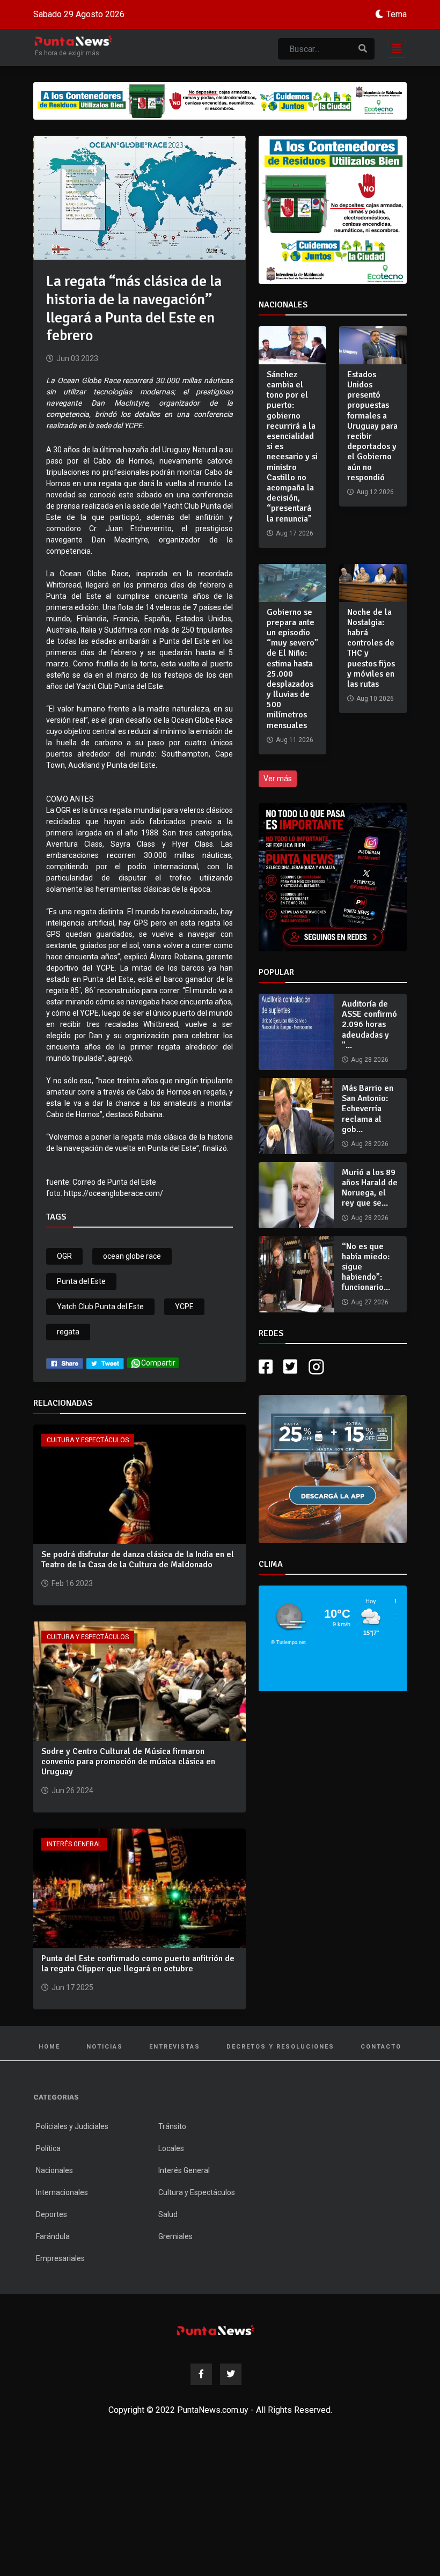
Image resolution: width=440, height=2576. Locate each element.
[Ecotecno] (220, 101)
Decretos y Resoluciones (280, 2047)
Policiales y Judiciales (72, 2126)
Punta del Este (81, 1281)
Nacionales (54, 2170)
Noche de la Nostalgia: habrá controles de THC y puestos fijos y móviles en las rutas (371, 648)
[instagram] (318, 1367)
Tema (397, 14)
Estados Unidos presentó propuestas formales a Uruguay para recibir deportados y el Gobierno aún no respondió (372, 426)
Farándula (53, 2236)
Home (49, 2047)
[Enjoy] (333, 1468)
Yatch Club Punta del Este (100, 1307)
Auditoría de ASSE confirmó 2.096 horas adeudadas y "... (369, 1025)
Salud (168, 2214)
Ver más (278, 779)
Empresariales (60, 2258)
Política (48, 2148)
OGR (64, 1256)
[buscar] (363, 49)
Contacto (381, 2047)
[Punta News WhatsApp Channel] (333, 877)
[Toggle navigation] (393, 47)
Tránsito (172, 2126)
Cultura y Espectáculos (88, 1440)
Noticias (105, 2047)
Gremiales (175, 2236)
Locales (171, 2148)
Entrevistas (175, 2047)
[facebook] (65, 1363)
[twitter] (105, 1363)
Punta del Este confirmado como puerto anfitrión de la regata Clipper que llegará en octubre (138, 1964)
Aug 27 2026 (370, 1302)
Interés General (74, 1844)
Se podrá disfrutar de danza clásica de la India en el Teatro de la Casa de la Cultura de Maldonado (138, 1559)
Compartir (158, 1363)
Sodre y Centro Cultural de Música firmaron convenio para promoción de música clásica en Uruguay (128, 1762)
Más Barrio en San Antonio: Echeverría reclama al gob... (368, 1109)
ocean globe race (132, 1256)
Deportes (52, 2214)
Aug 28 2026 (370, 1060)
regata (68, 1332)
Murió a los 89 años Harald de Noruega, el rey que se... (370, 1188)
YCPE (184, 1307)
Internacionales (62, 2192)
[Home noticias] (216, 2330)
